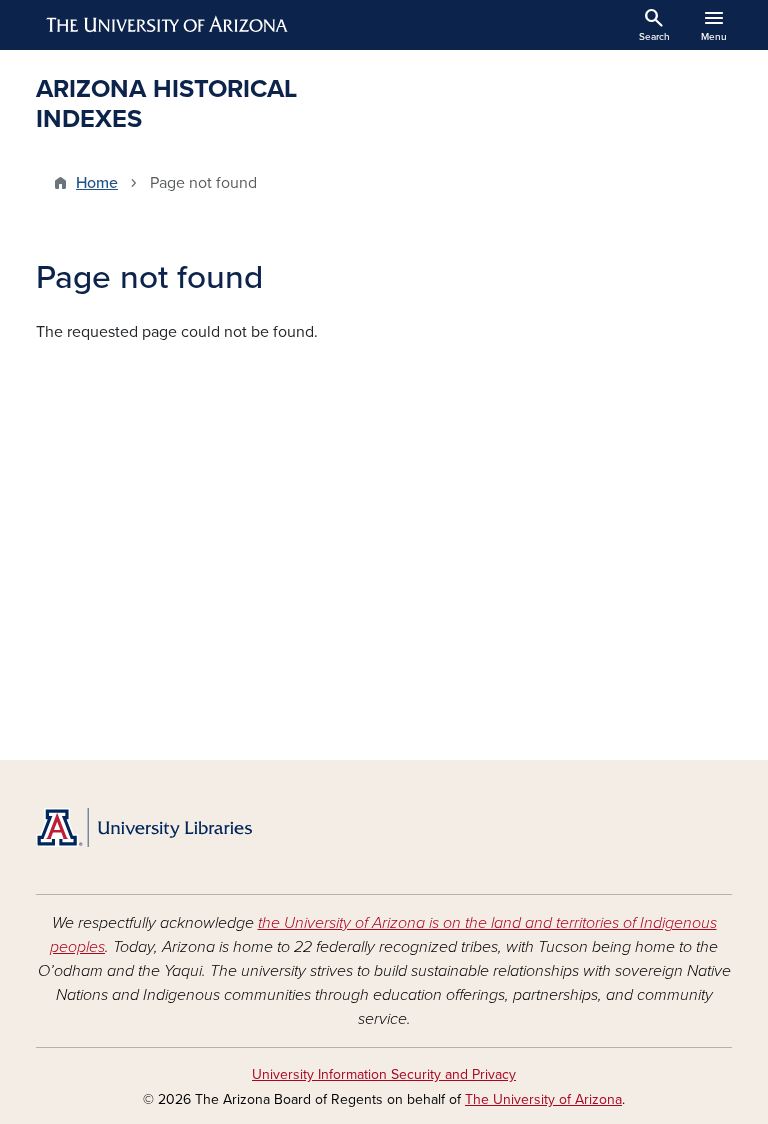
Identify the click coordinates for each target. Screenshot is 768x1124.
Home (97, 183)
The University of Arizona (543, 1099)
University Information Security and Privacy (384, 1074)
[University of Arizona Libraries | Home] (144, 827)
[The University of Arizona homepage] (168, 25)
